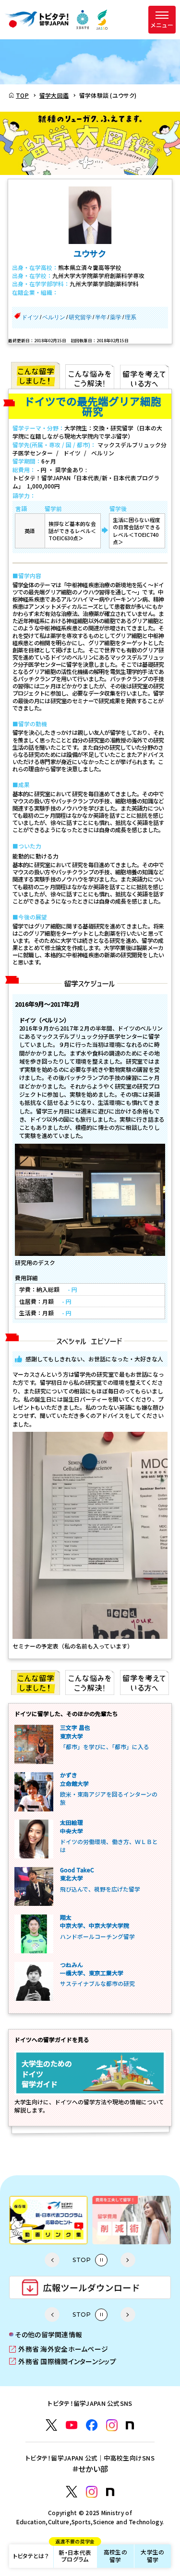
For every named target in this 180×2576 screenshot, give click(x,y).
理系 (131, 317)
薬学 (116, 317)
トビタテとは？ (31, 2556)
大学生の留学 (152, 2556)
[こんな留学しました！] (36, 375)
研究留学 (80, 317)
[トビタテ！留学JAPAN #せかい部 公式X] (72, 2492)
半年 (101, 317)
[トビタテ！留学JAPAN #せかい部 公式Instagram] (92, 2492)
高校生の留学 (115, 2556)
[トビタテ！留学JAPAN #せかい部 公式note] (110, 2492)
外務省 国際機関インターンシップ (63, 2361)
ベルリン (54, 317)
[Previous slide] (52, 2260)
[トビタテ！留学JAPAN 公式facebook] (92, 2425)
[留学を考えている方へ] (144, 375)
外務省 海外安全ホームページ (59, 2349)
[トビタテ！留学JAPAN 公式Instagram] (112, 2425)
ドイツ (30, 317)
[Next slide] (128, 2260)
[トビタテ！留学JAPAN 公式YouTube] (72, 2425)
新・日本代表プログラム (75, 2554)
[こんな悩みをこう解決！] (90, 375)
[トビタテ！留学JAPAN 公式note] (130, 2425)
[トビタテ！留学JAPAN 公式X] (51, 2425)
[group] (53, 2220)
